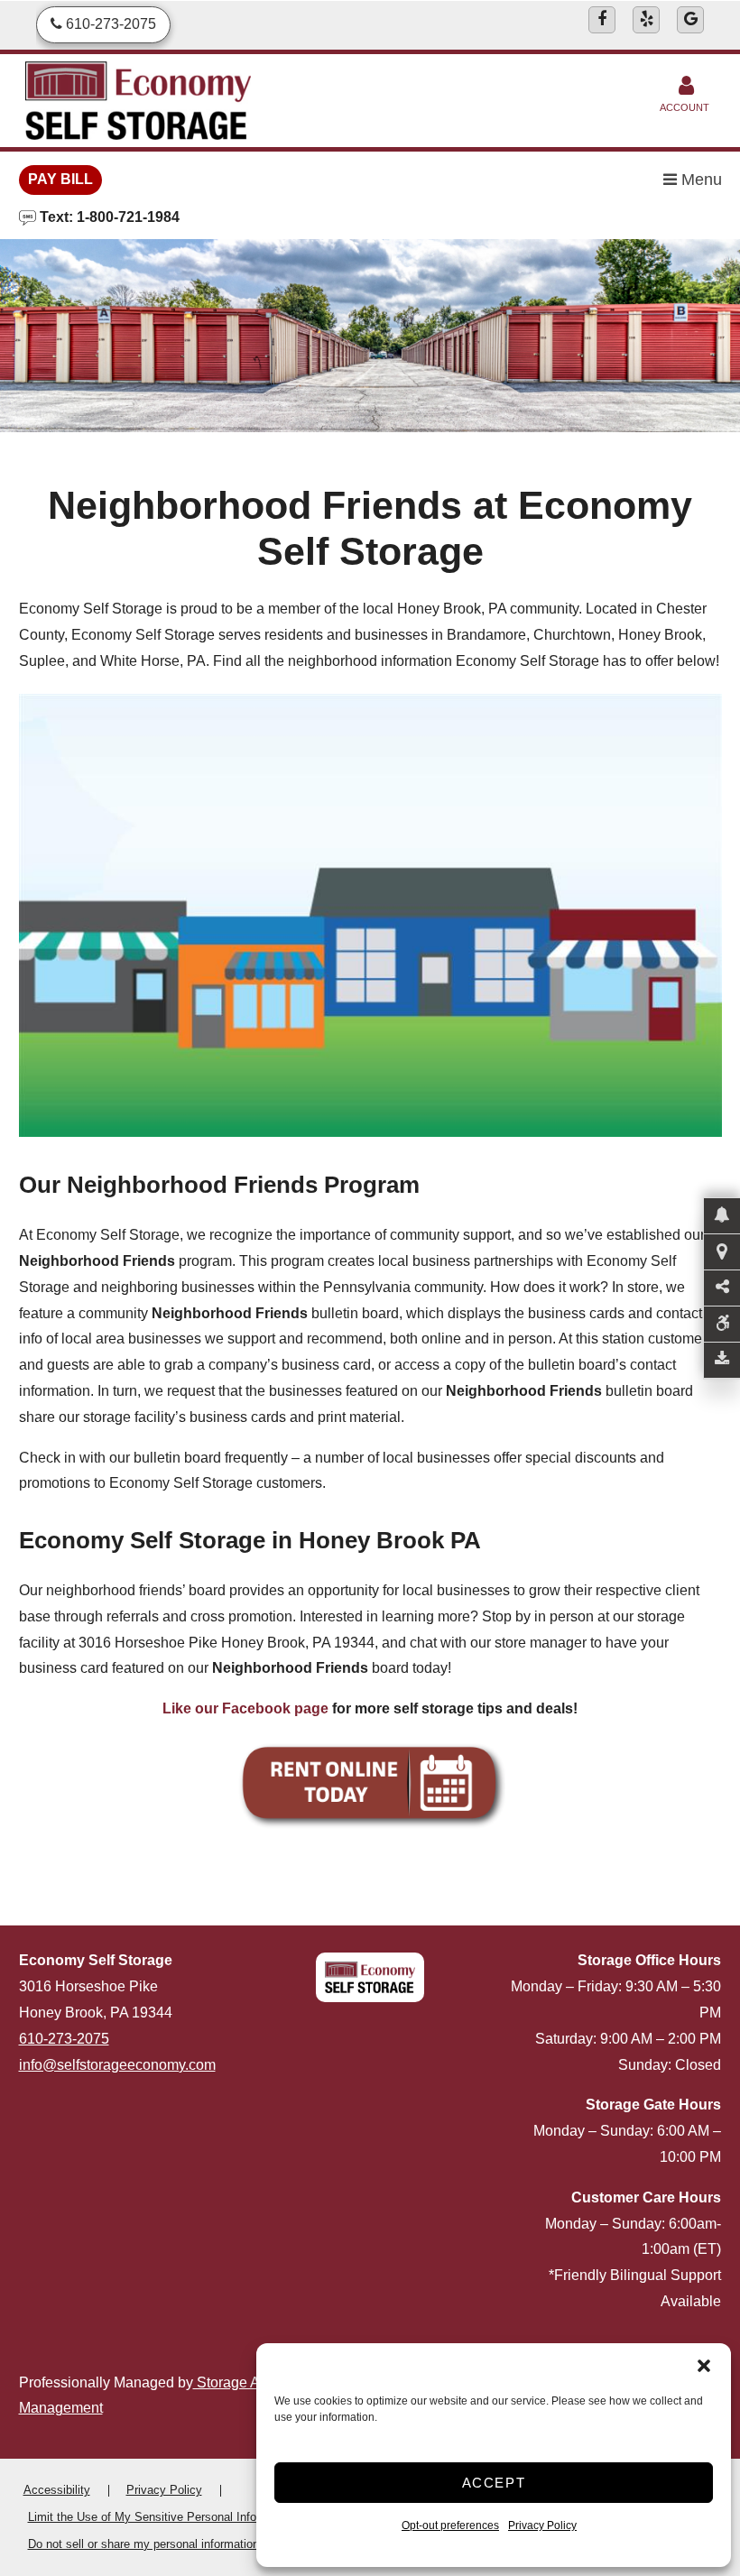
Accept (494, 2483)
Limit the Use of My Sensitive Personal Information (162, 2517)
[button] (704, 2366)
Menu (699, 180)
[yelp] (646, 20)
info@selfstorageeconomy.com (117, 2065)
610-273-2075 (64, 2039)
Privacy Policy (542, 2525)
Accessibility (57, 2490)
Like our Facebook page (245, 1708)
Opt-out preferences (450, 2525)
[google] (690, 20)
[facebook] (602, 20)
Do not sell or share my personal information (143, 2544)
